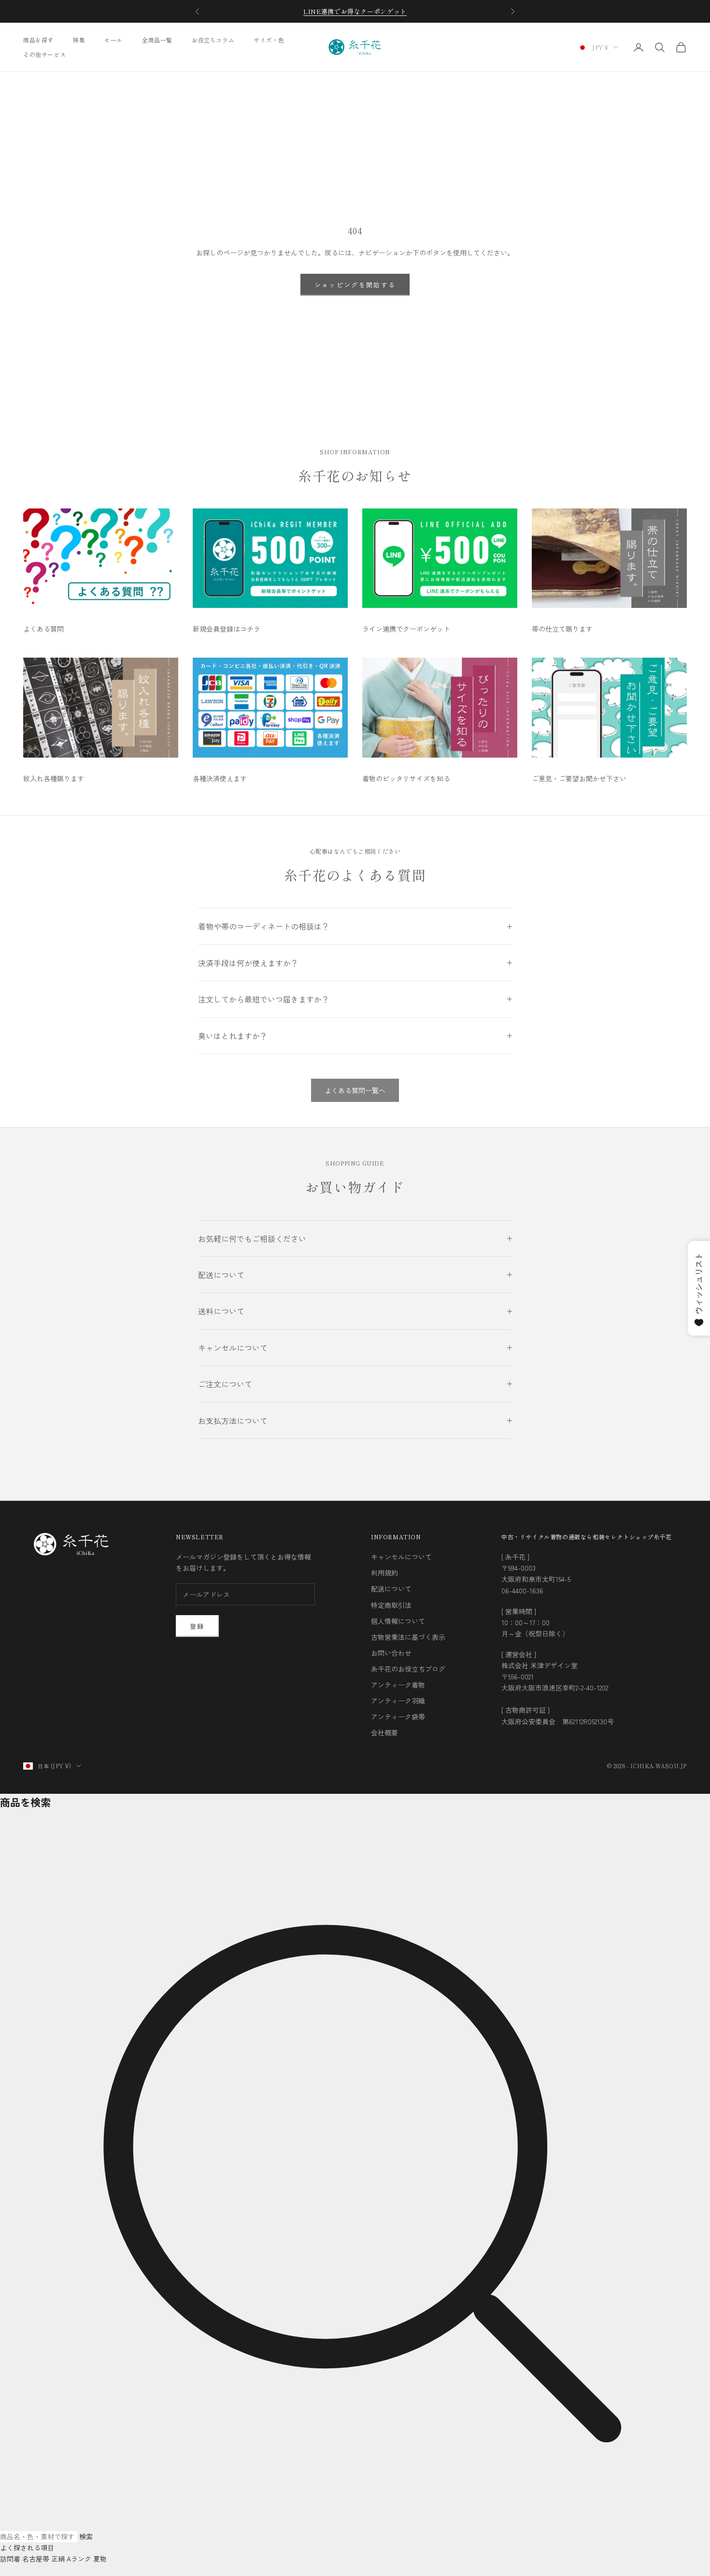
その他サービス (44, 54)
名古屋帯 (36, 2559)
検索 (86, 2536)
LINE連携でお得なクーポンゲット (355, 11)
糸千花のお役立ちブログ (408, 1669)
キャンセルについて (401, 1557)
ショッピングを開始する (355, 285)
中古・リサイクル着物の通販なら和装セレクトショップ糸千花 (587, 1537)
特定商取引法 (391, 1605)
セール (114, 40)
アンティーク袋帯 (398, 1717)
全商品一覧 (157, 40)
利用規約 (384, 1573)
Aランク (79, 2559)
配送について (391, 1589)
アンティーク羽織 (398, 1701)
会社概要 (384, 1732)
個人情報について (398, 1621)
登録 (197, 1626)
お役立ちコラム (213, 40)
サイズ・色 (269, 40)
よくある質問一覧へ (355, 1090)
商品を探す (38, 40)
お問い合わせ (391, 1653)
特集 (79, 40)
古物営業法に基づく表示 (408, 1637)
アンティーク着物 (398, 1685)
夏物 (100, 2559)
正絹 (58, 2559)
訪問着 (10, 2559)
